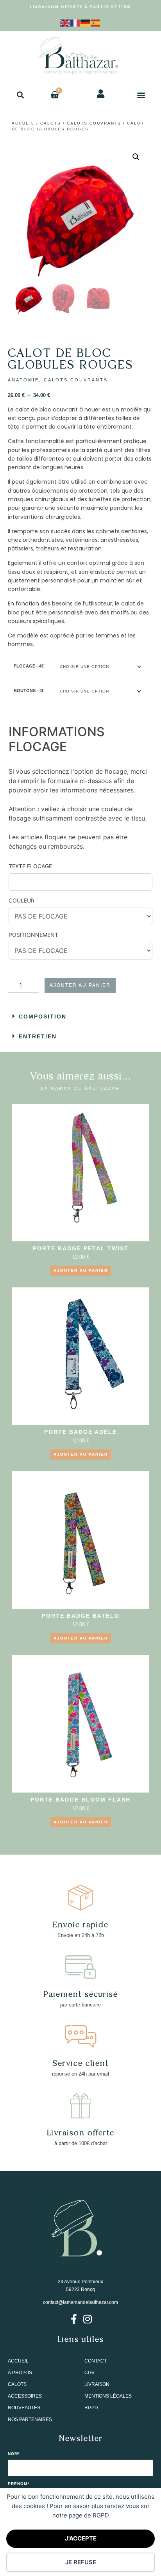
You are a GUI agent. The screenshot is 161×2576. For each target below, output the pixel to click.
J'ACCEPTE (81, 2538)
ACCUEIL (18, 2361)
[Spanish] (96, 22)
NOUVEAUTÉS (24, 2408)
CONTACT (96, 2361)
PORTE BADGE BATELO (81, 1616)
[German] (86, 22)
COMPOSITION (43, 1017)
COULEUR (21, 900)
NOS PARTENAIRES (30, 2419)
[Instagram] (87, 2319)
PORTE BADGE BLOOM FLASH (80, 1800)
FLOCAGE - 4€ (29, 666)
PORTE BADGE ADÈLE (80, 1432)
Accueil (23, 123)
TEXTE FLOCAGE (30, 866)
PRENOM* (19, 2484)
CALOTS (51, 123)
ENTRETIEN (38, 1036)
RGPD (91, 2408)
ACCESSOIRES (25, 2396)
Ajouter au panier (80, 985)
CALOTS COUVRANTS (94, 123)
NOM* (14, 2454)
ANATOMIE (23, 380)
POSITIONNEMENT (33, 935)
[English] (65, 22)
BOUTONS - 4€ (29, 691)
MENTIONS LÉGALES (108, 2396)
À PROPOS (20, 2373)
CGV (89, 2373)
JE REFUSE (81, 2562)
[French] (75, 22)
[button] (20, 95)
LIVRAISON (97, 2384)
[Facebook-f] (74, 2319)
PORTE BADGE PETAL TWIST (81, 1248)
